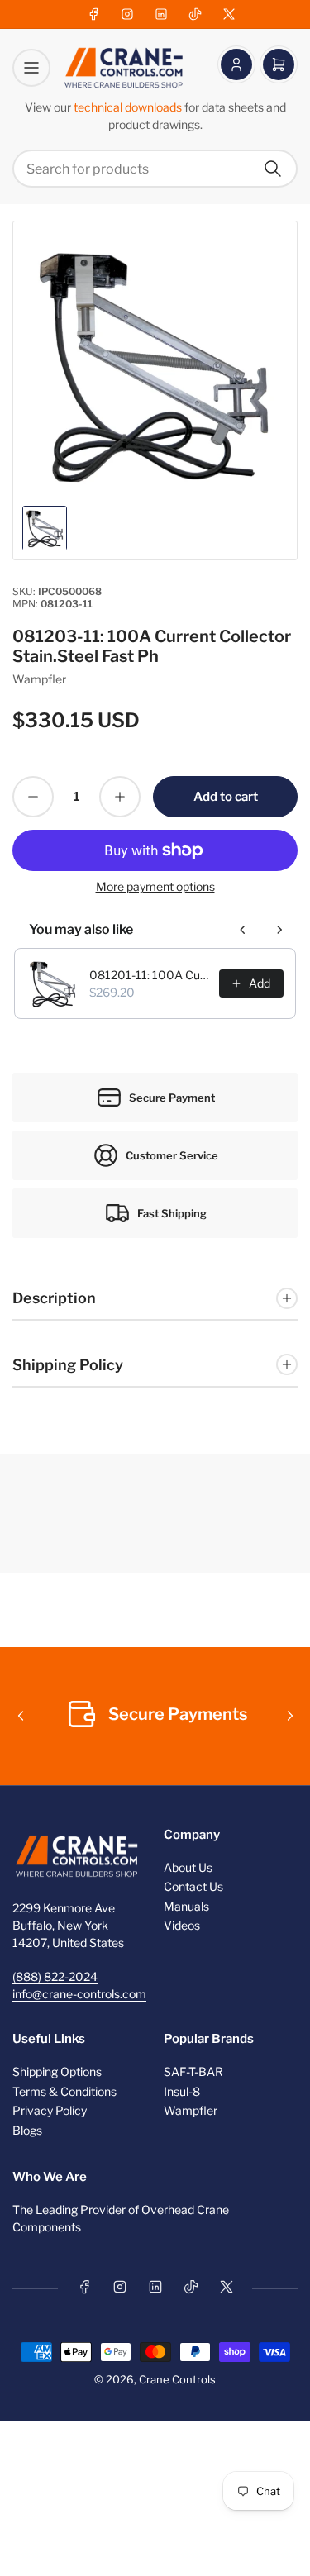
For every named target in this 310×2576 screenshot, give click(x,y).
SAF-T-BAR (193, 2071)
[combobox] (155, 169)
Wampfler (39, 679)
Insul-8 (182, 2091)
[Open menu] (31, 68)
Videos (182, 1925)
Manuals (186, 1906)
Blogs (27, 2130)
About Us (188, 1867)
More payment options (155, 886)
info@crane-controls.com (79, 1994)
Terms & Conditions (64, 2091)
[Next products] (279, 930)
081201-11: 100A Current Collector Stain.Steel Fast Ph (149, 975)
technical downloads (129, 107)
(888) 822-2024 (55, 1976)
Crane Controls (177, 2379)
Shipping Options (57, 2071)
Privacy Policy (50, 2110)
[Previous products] (243, 930)
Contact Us (193, 1886)
